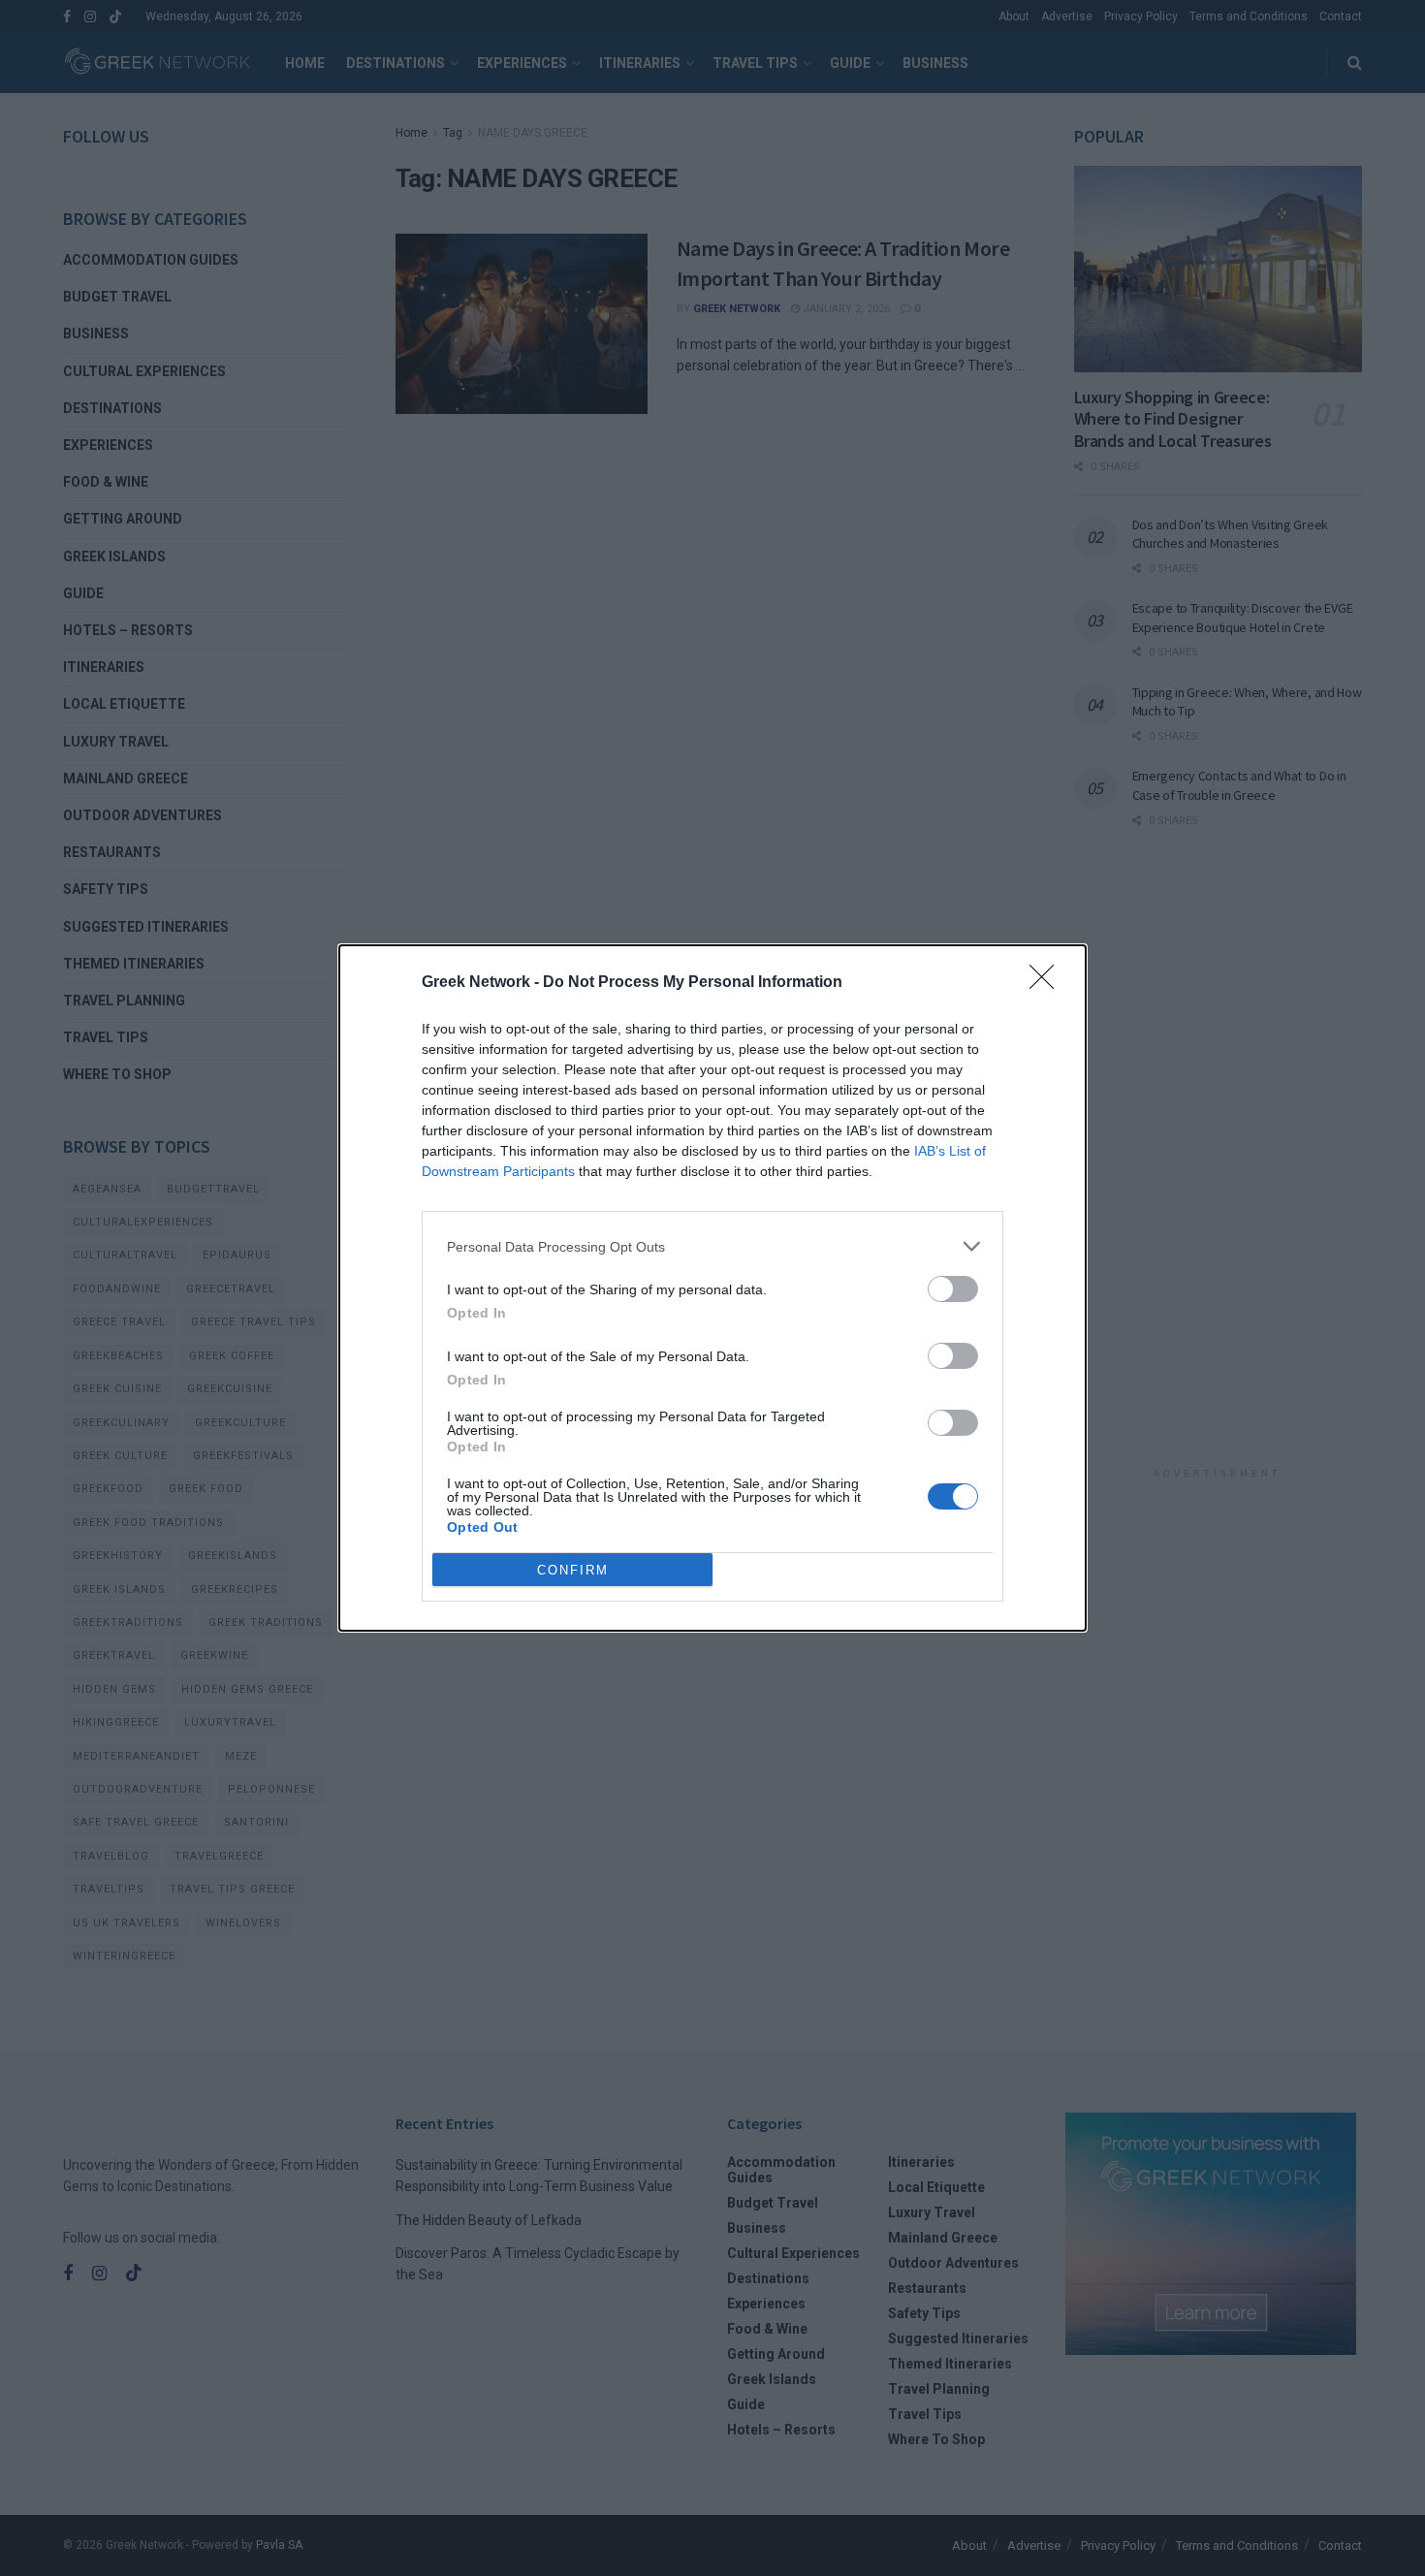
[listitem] (712, 1246)
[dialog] (712, 1288)
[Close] (1048, 983)
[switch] (953, 1289)
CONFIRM (573, 1570)
